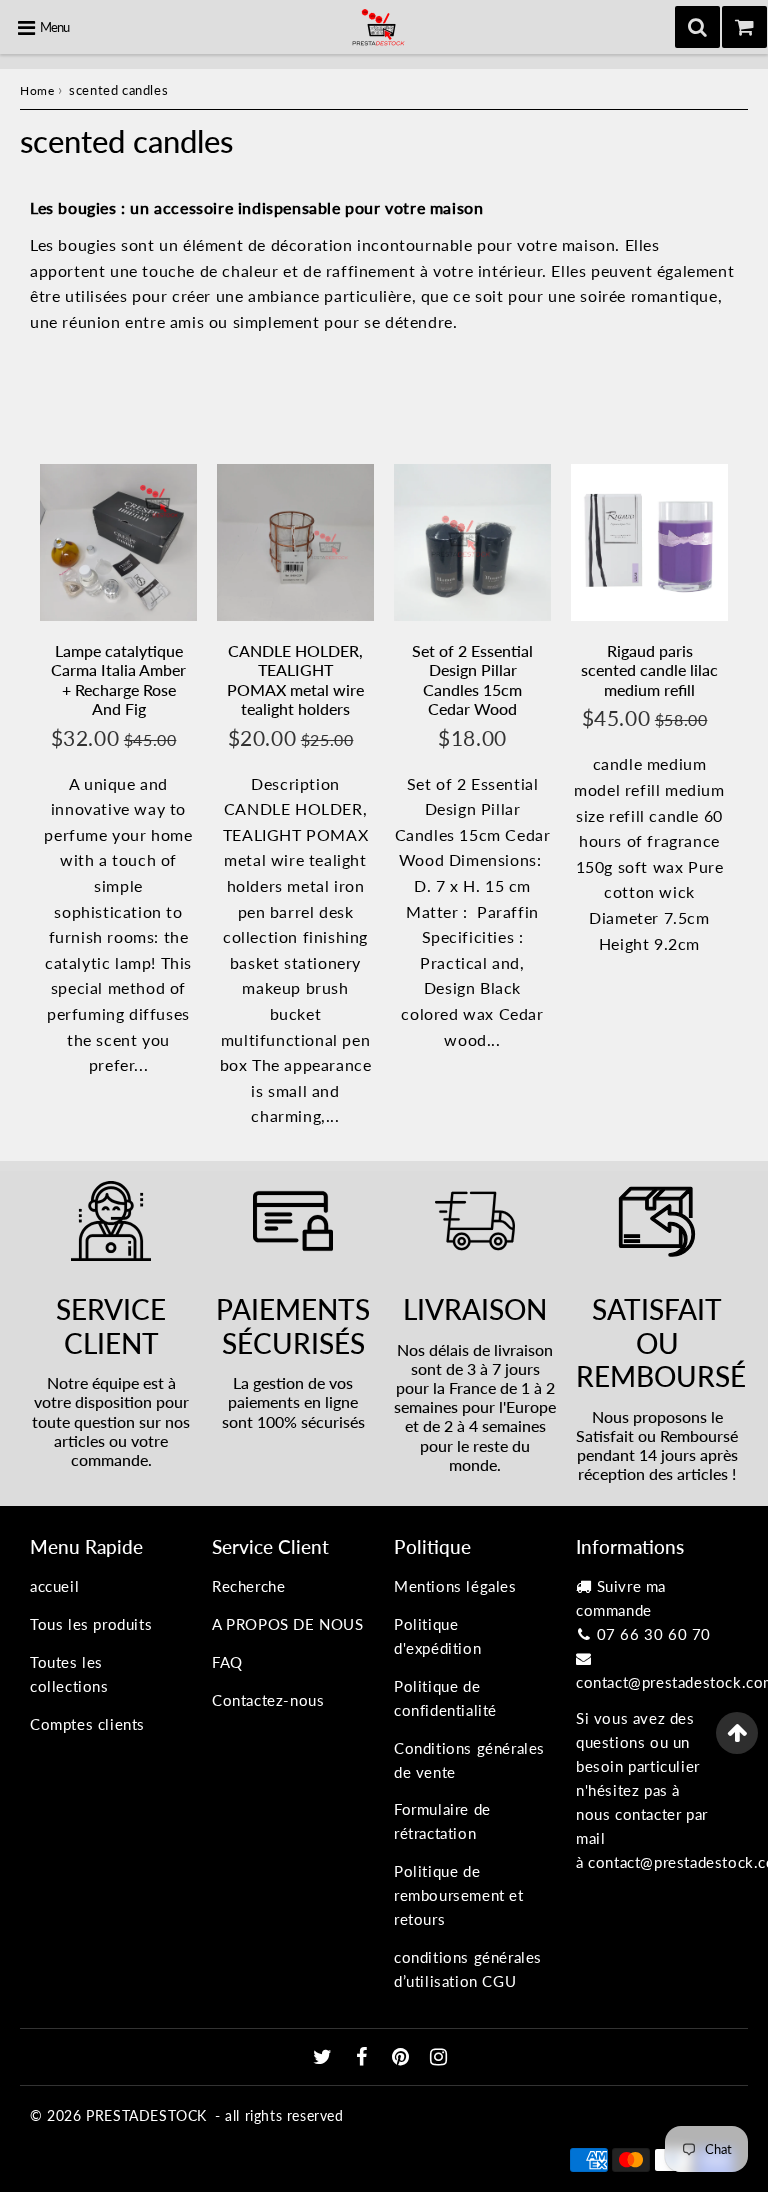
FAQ (227, 1662)
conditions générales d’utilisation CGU (468, 1969)
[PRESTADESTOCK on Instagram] (439, 2058)
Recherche (248, 1586)
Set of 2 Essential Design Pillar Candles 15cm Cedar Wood (472, 679)
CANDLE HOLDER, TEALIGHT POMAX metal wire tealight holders (295, 679)
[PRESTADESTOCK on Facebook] (364, 2058)
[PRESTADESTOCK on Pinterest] (403, 2058)
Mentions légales (455, 1586)
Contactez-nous (268, 1700)
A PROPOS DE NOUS (288, 1624)
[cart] (744, 27)
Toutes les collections (69, 1674)
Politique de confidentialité (445, 1698)
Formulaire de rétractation (442, 1821)
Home (37, 90)
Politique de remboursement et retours (459, 1895)
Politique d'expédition (437, 1636)
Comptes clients (87, 1724)
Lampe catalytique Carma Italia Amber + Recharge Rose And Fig (118, 679)
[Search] (697, 27)
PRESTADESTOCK (146, 2115)
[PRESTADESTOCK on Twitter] (325, 2058)
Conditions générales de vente (469, 1760)
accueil (54, 1586)
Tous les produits (91, 1624)
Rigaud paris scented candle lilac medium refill (649, 669)
